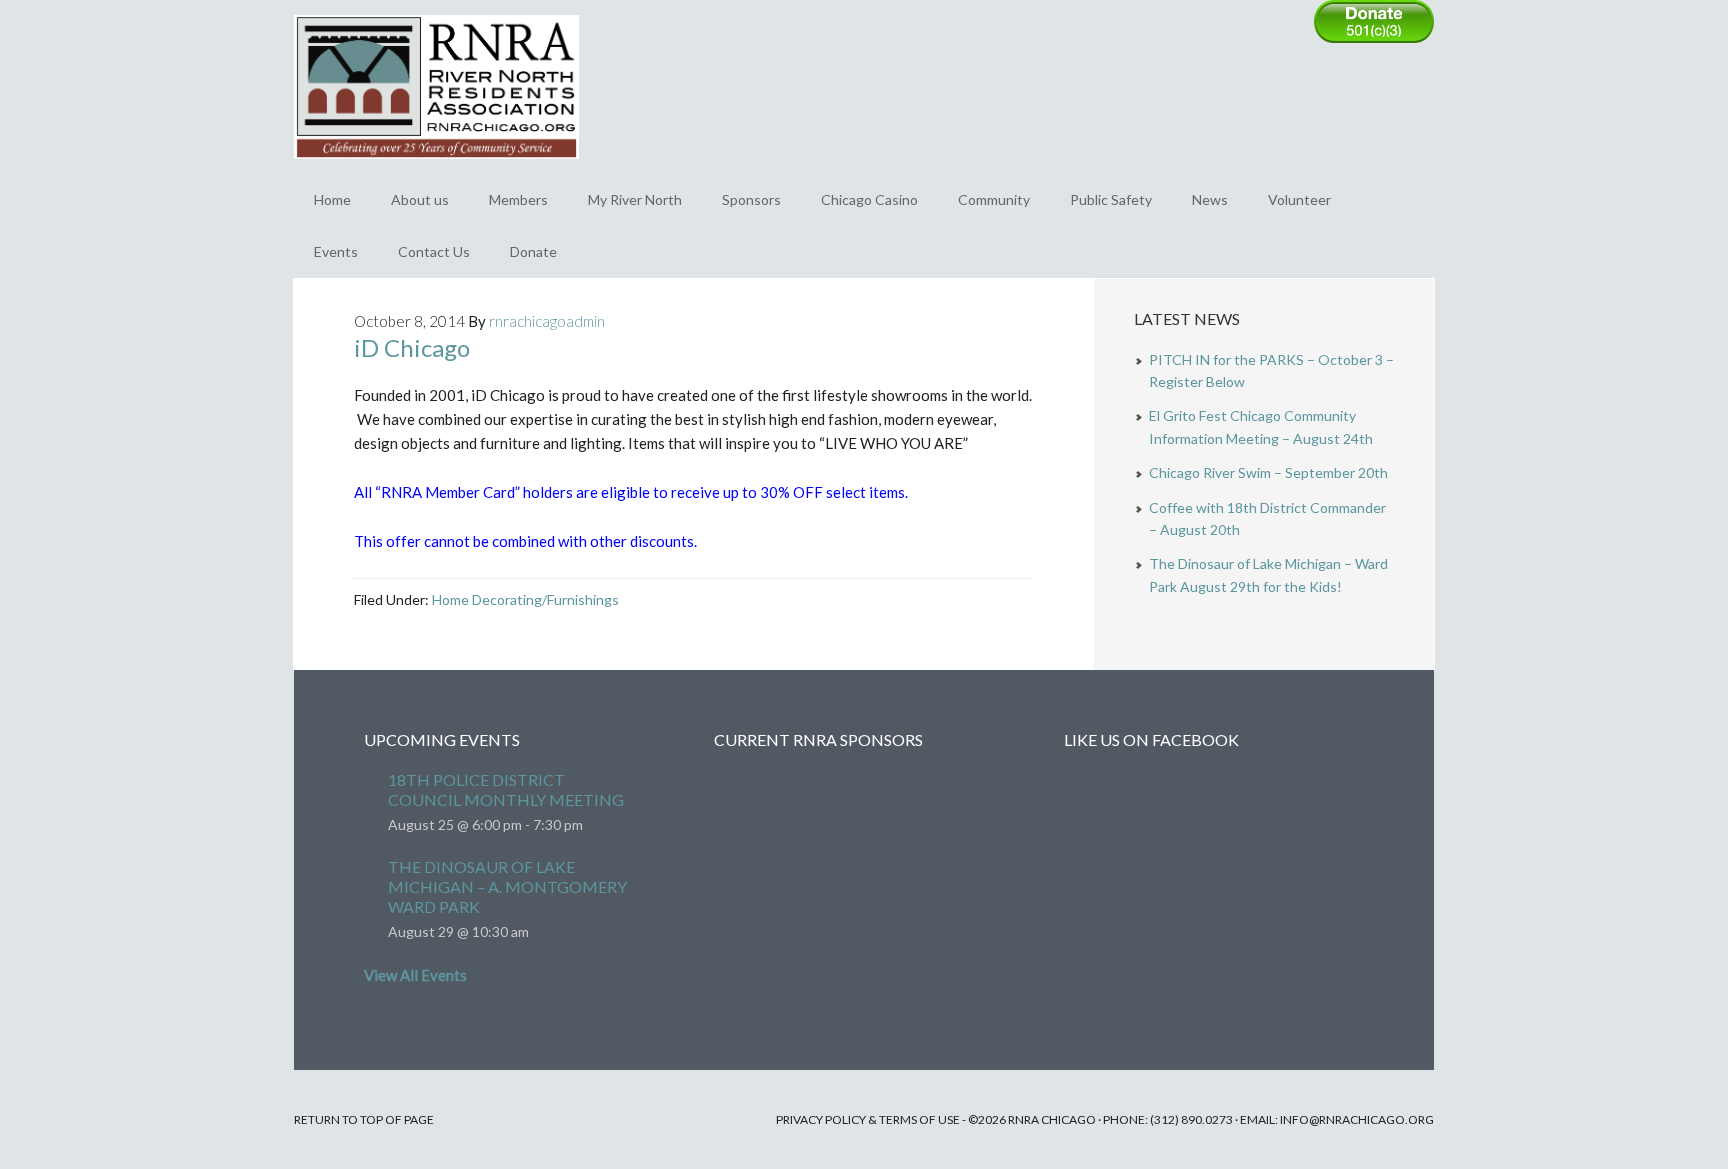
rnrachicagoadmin (547, 321)
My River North (635, 199)
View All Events (415, 975)
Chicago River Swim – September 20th (1268, 472)
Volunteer (1299, 199)
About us (420, 199)
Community (994, 199)
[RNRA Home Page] (436, 168)
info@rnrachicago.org (1357, 1119)
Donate (533, 251)
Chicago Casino (869, 199)
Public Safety (1111, 199)
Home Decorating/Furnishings (525, 599)
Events (336, 251)
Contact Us (434, 251)
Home (332, 199)
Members (518, 199)
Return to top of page (364, 1119)
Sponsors (751, 199)
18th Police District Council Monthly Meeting (506, 789)
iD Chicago (412, 347)
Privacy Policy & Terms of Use (868, 1119)
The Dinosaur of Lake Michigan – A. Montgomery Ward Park (507, 886)
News (1210, 199)
